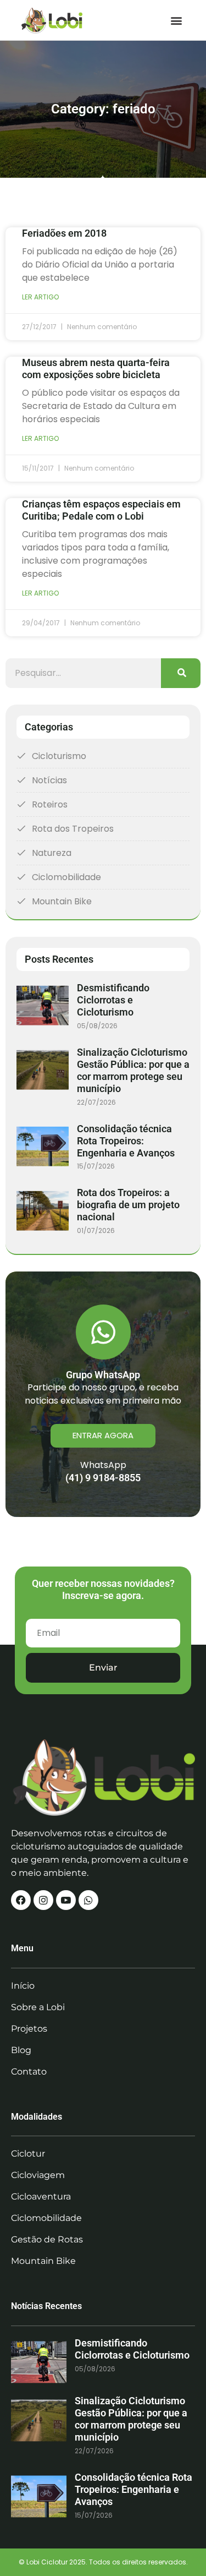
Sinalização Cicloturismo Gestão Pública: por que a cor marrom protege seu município (133, 1070)
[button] (177, 20)
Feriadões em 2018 (64, 233)
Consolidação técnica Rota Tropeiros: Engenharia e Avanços (126, 1141)
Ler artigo (40, 297)
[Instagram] (43, 1900)
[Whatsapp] (88, 1900)
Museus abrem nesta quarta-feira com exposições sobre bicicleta (96, 369)
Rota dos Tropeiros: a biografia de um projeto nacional (128, 1205)
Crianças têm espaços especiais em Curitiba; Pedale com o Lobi (101, 510)
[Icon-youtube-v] (66, 1900)
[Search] (181, 673)
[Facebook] (21, 1900)
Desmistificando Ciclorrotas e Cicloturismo (113, 1000)
